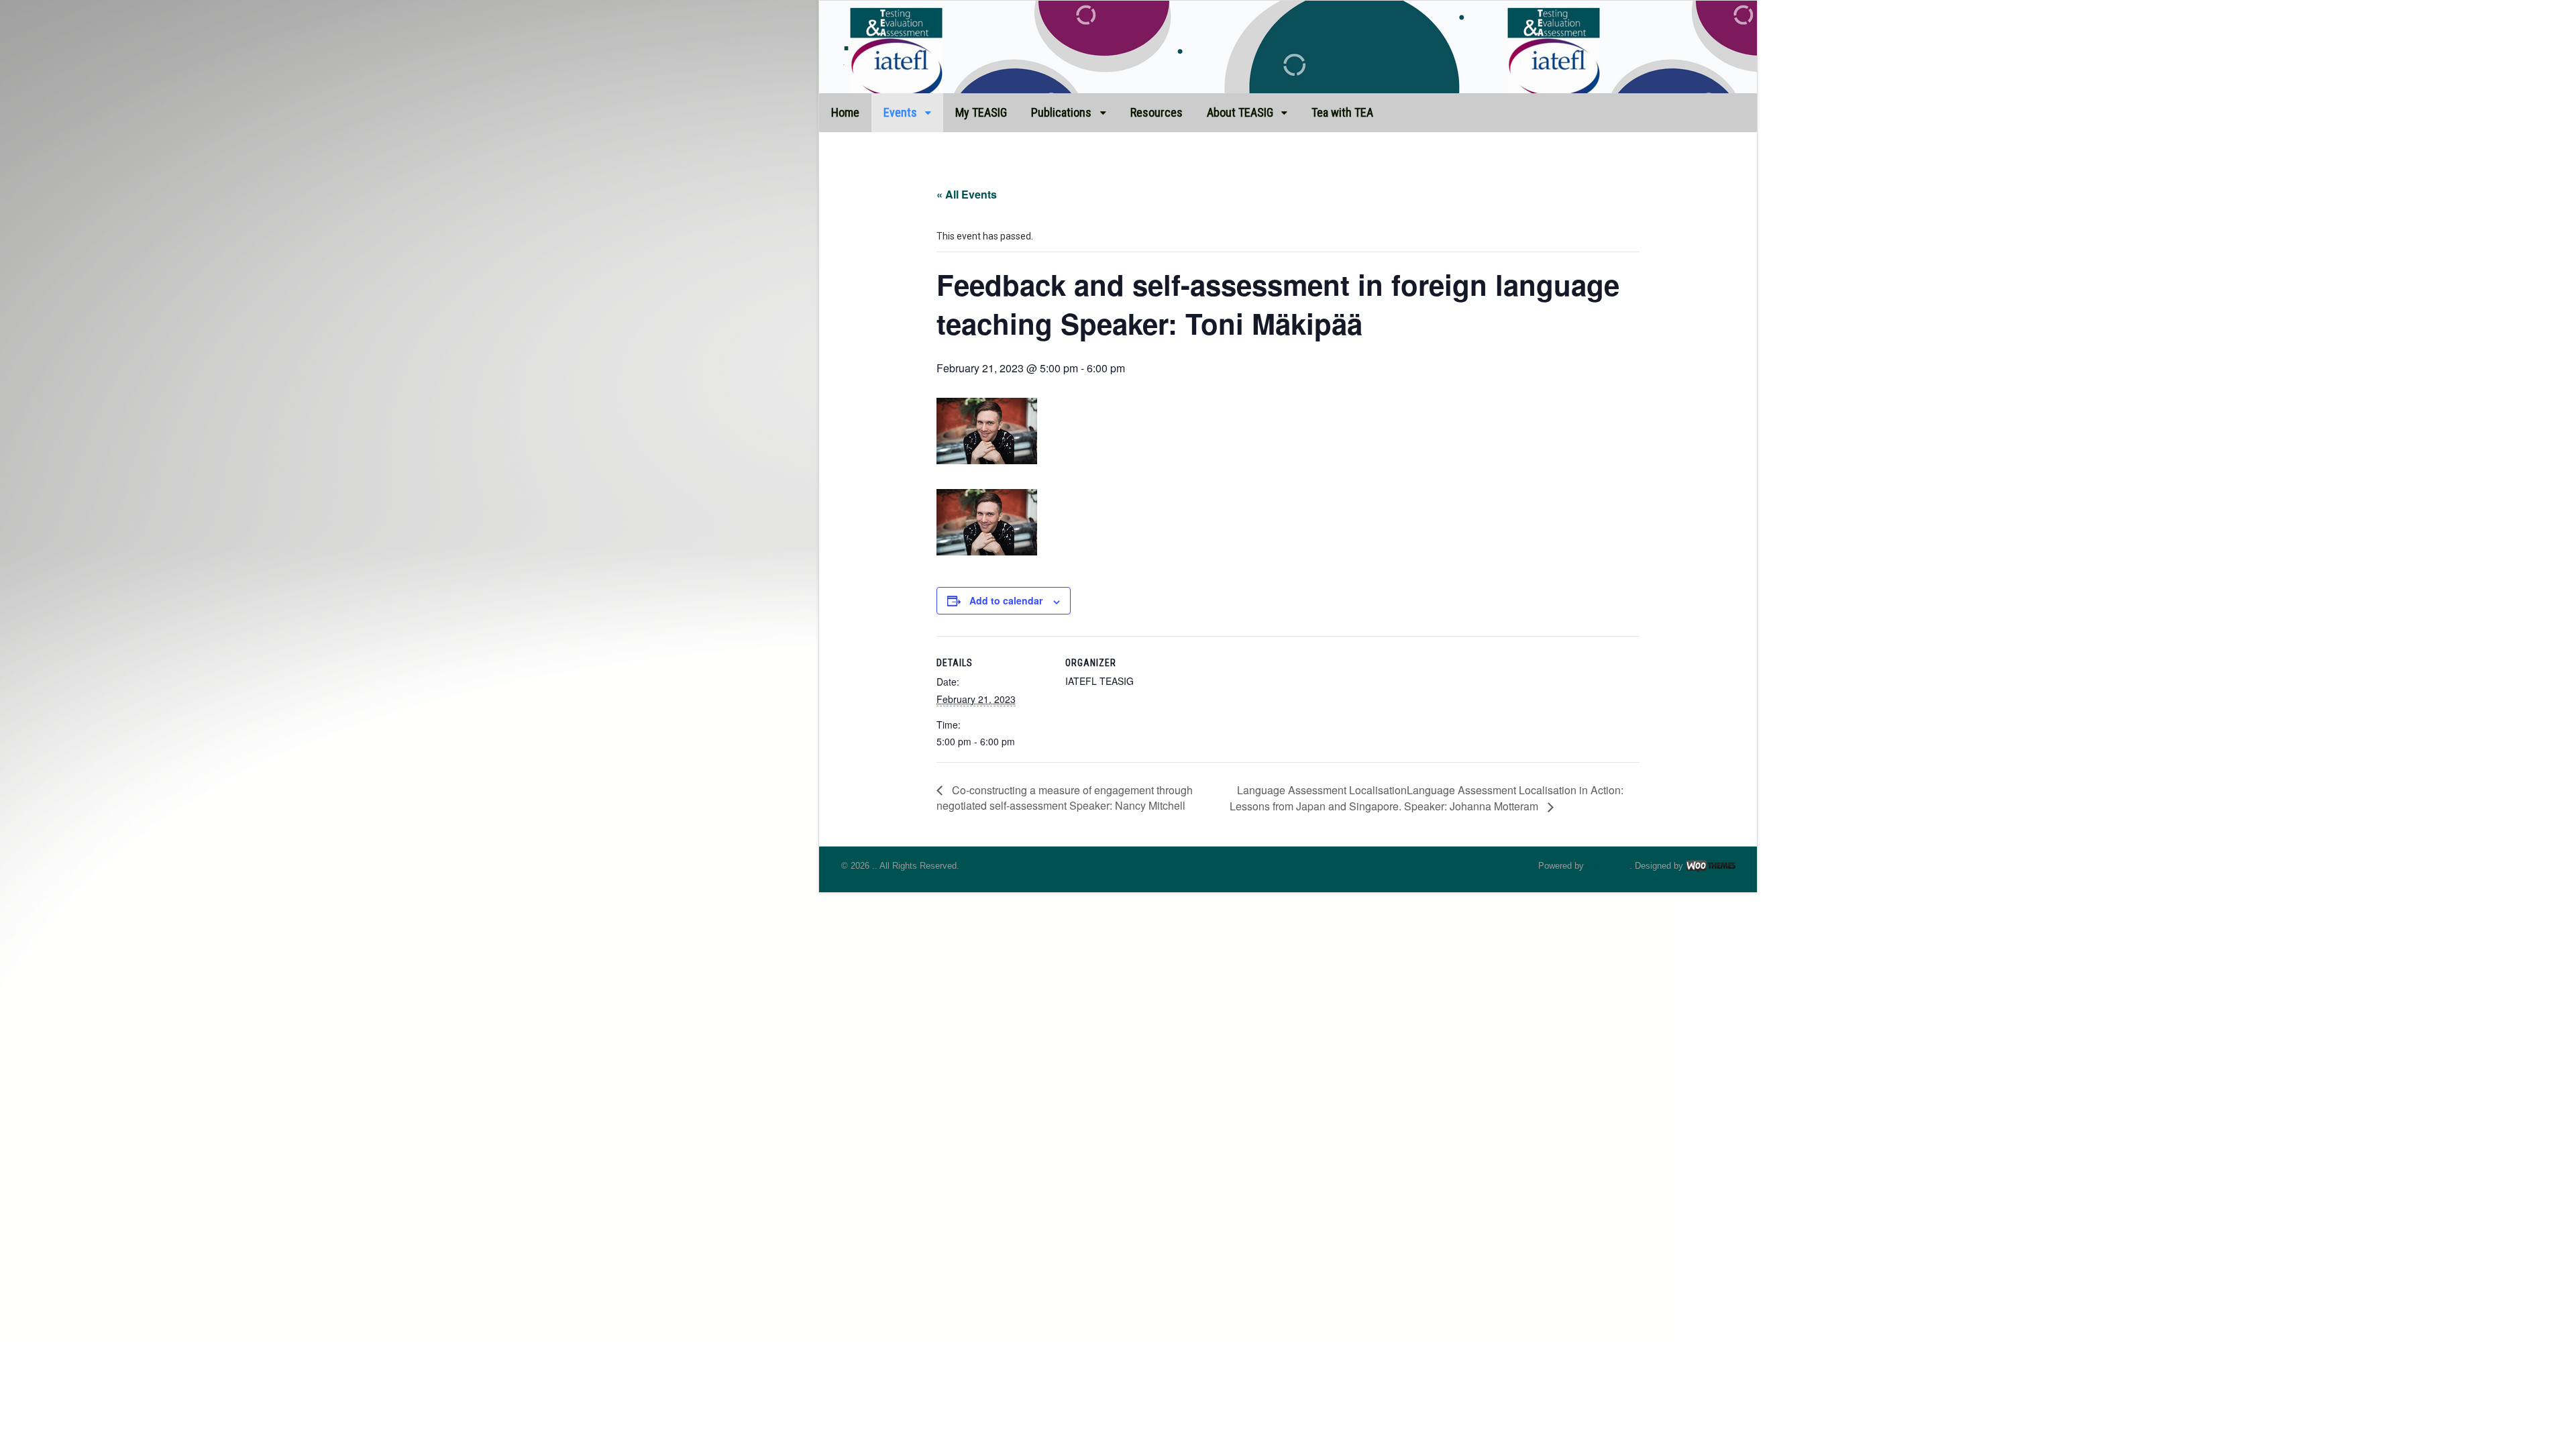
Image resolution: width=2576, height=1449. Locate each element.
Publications (1061, 112)
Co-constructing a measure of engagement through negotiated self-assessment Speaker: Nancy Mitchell (1065, 798)
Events (900, 112)
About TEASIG (1240, 112)
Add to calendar (1006, 600)
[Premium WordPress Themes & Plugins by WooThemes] (1711, 866)
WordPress (1608, 866)
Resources (1157, 112)
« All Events (967, 194)
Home (845, 112)
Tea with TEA (1342, 112)
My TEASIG (981, 112)
